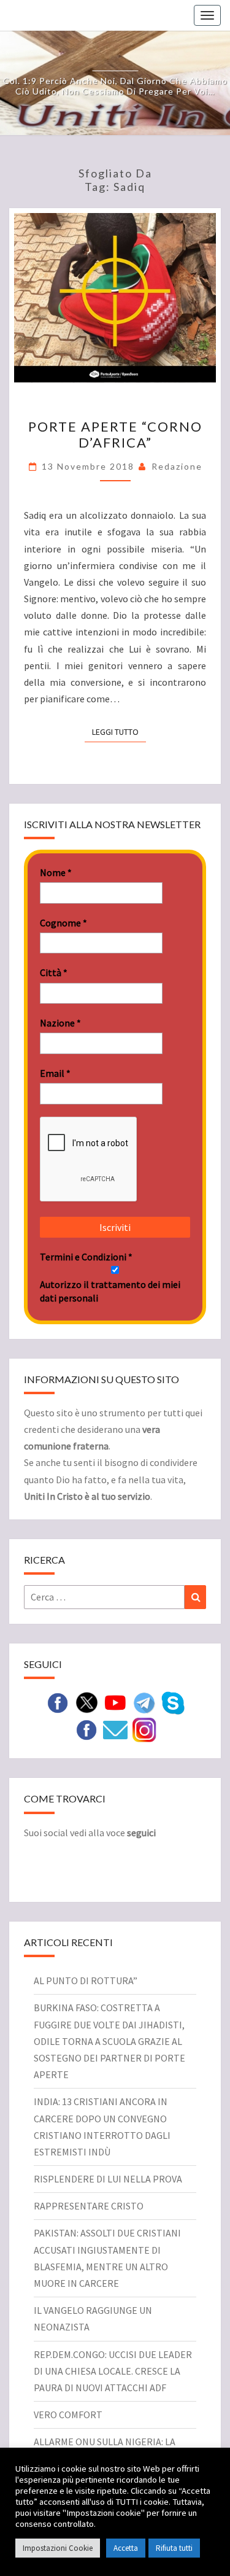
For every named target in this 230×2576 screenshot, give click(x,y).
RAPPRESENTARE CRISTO (89, 2206)
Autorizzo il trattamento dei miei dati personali (110, 1291)
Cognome (63, 923)
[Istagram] (144, 1729)
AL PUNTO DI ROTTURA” (86, 1980)
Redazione (177, 466)
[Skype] (173, 1702)
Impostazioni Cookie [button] (58, 2548)
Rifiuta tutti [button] (174, 2548)
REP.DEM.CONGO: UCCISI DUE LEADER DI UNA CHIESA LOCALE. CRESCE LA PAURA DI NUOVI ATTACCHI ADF (113, 2371)
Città (54, 972)
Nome (56, 872)
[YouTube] (115, 1702)
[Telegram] (144, 1702)
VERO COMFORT (68, 2415)
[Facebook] (86, 1729)
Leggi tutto (119, 731)
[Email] (115, 1729)
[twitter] (86, 1702)
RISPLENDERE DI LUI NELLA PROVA (108, 2179)
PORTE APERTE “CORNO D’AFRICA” (115, 434)
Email (55, 1073)
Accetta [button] (126, 2548)
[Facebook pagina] (58, 1702)
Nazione (60, 1023)
